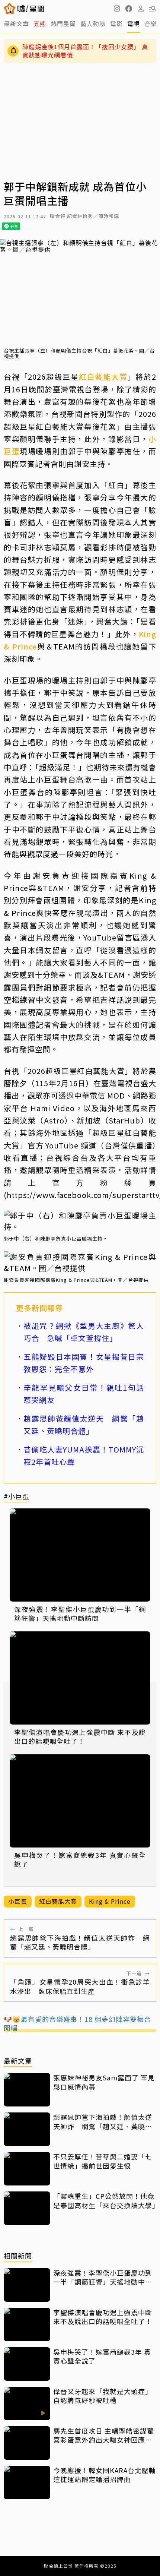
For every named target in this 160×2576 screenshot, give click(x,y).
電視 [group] (134, 23)
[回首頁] (31, 9)
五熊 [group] (40, 23)
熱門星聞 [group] (63, 23)
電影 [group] (116, 23)
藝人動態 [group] (93, 23)
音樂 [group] (151, 23)
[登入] (141, 9)
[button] (129, 9)
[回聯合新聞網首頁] (10, 9)
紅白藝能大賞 (103, 377)
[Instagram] (117, 9)
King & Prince (110, 1901)
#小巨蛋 (17, 1497)
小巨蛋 (18, 1901)
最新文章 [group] (16, 23)
